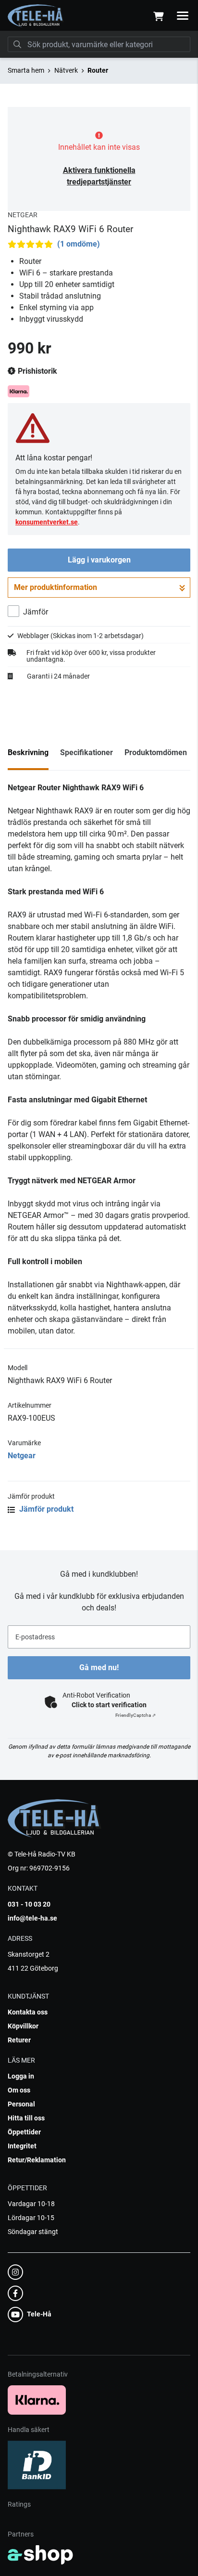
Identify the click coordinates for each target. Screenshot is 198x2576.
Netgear (22, 1456)
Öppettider (24, 2132)
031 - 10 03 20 (29, 1904)
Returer (19, 2040)
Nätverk (66, 70)
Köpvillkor (23, 2026)
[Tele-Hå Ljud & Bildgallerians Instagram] (96, 2272)
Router (98, 70)
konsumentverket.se (47, 522)
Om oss (19, 2090)
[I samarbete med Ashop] (40, 2555)
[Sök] (17, 44)
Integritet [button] (22, 2146)
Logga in (21, 2076)
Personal (21, 2104)
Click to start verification (109, 1705)
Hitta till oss (26, 2118)
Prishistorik (37, 371)
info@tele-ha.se (32, 1918)
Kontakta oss (28, 2012)
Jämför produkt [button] (45, 1509)
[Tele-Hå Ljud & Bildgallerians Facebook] (96, 2293)
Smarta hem (26, 70)
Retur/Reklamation (37, 2160)
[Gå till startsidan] (36, 16)
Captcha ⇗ (136, 1715)
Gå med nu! (99, 1667)
